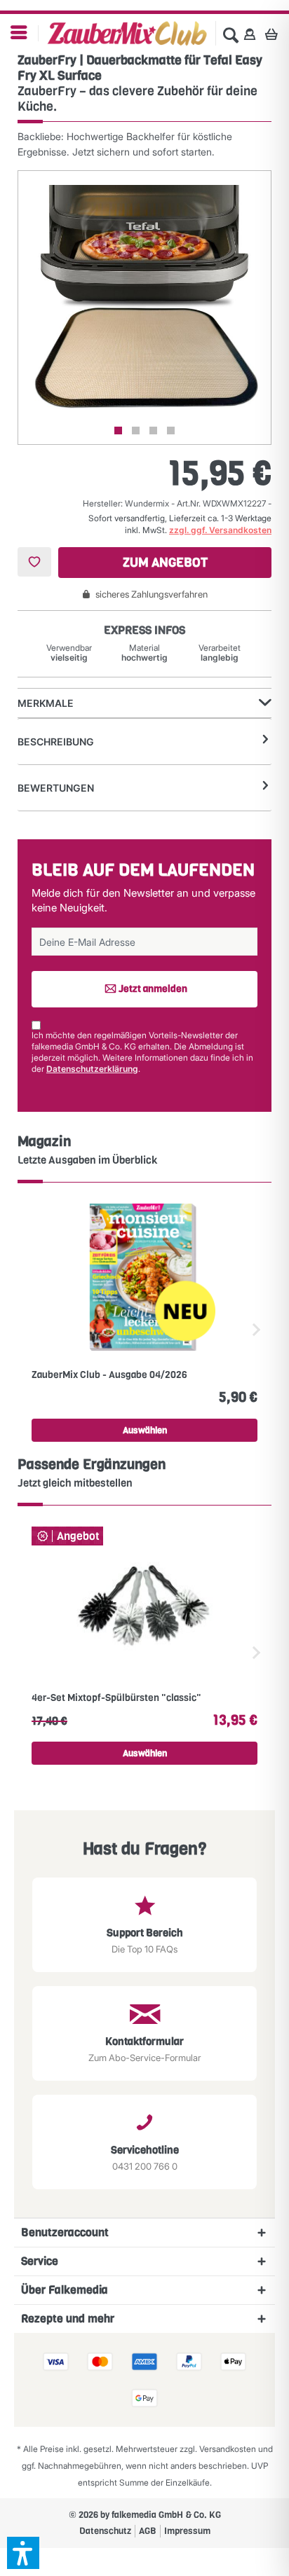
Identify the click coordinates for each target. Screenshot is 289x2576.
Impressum (187, 2531)
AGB (148, 2531)
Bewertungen (56, 788)
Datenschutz (105, 2531)
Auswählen (145, 1430)
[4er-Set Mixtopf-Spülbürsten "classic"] (144, 1600)
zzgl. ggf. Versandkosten (220, 530)
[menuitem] (19, 33)
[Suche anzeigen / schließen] (231, 34)
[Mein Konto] (249, 34)
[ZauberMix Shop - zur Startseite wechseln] (127, 34)
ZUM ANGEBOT (165, 563)
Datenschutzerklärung (92, 1069)
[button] (23, 2553)
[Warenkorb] (275, 34)
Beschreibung (56, 742)
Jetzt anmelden (153, 989)
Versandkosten (228, 2449)
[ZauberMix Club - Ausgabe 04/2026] (144, 1277)
